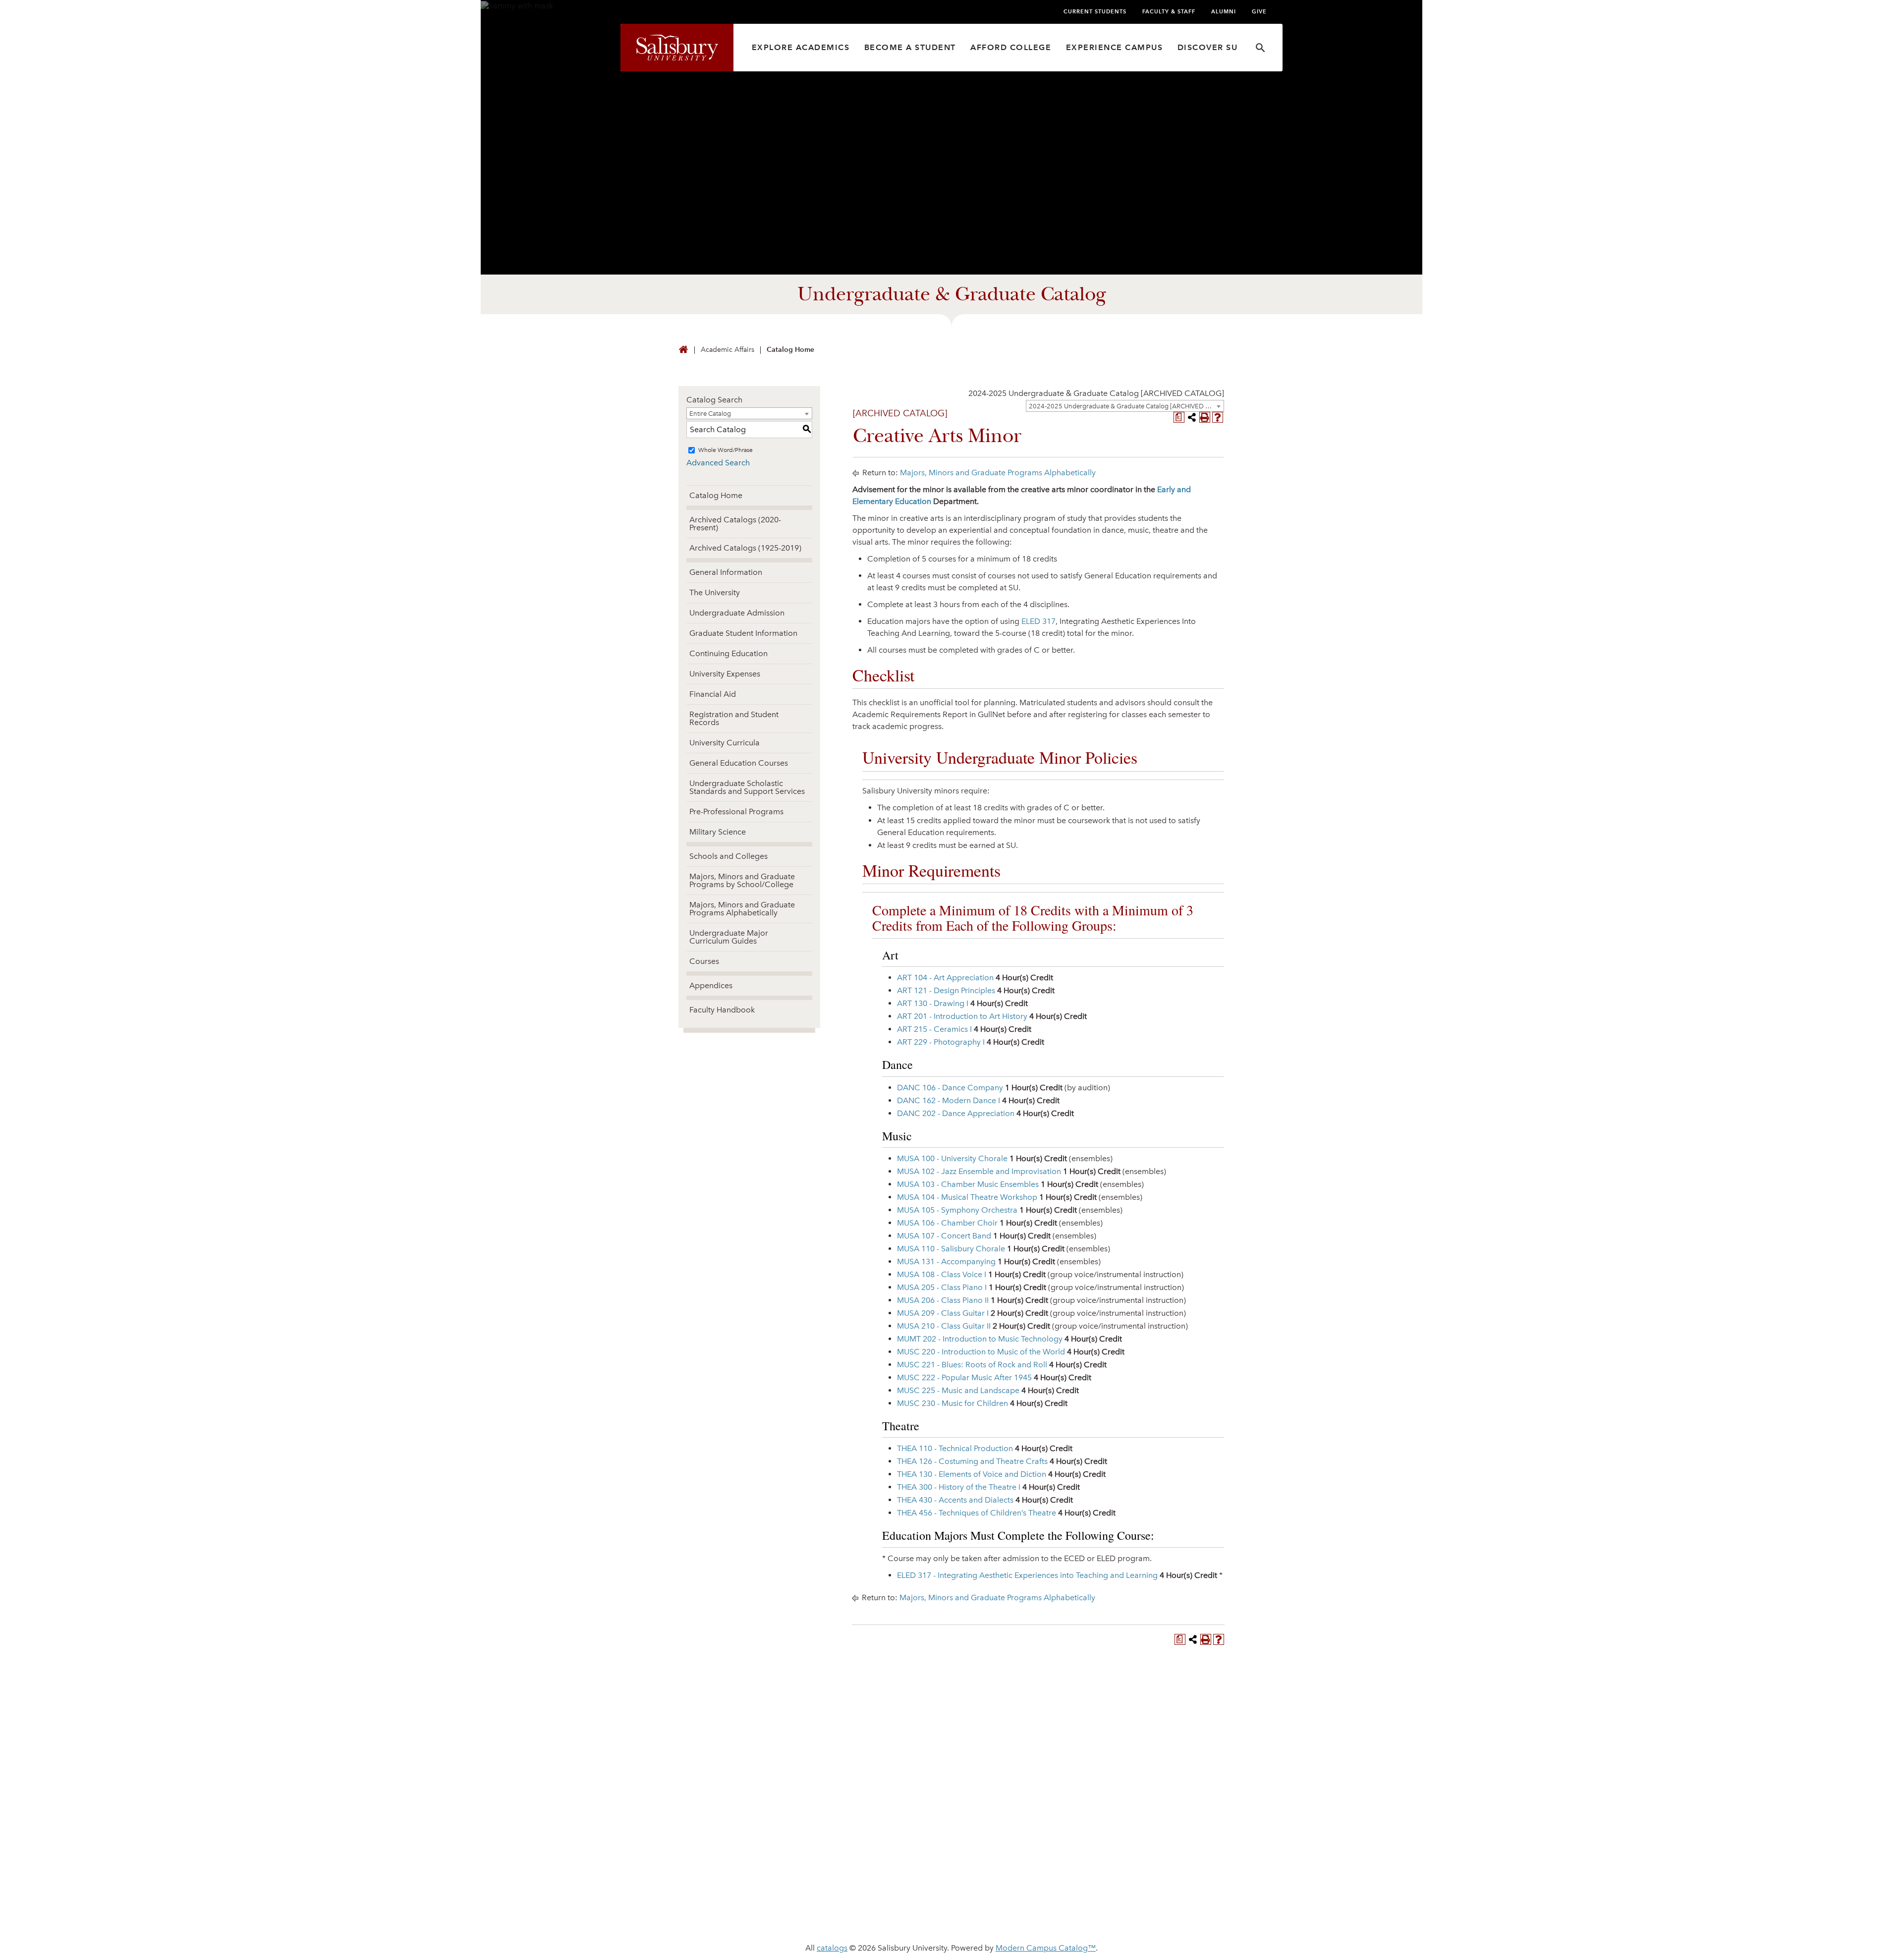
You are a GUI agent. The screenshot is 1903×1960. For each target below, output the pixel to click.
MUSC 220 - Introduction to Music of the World (981, 1352)
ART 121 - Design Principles (946, 990)
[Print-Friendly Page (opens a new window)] (1205, 417)
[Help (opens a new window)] (1218, 417)
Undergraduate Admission (737, 613)
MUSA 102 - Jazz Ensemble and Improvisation (979, 1171)
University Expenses (725, 674)
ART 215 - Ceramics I (934, 1029)
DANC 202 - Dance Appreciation (956, 1113)
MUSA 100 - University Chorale (952, 1158)
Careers (977, 1845)
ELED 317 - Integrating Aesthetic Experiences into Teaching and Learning (1027, 1575)
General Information (726, 572)
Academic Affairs (728, 350)
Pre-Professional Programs (736, 812)
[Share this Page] (1192, 417)
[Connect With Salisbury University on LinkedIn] (1149, 1833)
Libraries (834, 1861)
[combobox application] (1096, 393)
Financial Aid (713, 694)
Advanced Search (718, 463)
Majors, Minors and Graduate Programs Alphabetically (742, 909)
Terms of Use (1000, 1916)
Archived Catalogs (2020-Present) (735, 524)
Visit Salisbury (759, 1714)
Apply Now (951, 1714)
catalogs (832, 1948)
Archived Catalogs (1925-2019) (745, 548)
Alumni (1224, 11)
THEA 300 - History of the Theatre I (959, 1487)
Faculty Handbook (722, 1010)
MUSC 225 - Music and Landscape (958, 1390)
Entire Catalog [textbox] (710, 414)
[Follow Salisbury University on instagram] (1204, 1833)
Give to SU (981, 1829)
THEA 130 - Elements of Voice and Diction (972, 1474)
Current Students (1095, 11)
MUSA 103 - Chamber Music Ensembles (968, 1184)
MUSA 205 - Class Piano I (942, 1287)
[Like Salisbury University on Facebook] (1112, 1833)
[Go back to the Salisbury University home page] (683, 350)
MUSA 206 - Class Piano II (943, 1300)
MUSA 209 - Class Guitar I (943, 1313)
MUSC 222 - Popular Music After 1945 (964, 1377)
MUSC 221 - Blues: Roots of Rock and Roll (972, 1365)
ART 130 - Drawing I (933, 1003)
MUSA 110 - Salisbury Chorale (951, 1249)
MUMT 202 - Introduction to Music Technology (980, 1339)
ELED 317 (1038, 621)
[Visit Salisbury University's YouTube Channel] (1185, 1833)
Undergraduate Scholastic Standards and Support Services (747, 787)
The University (715, 592)
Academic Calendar (858, 1845)
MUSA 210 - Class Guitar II (944, 1326)
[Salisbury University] (677, 48)
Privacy (853, 1916)
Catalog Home (790, 350)
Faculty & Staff (1169, 11)
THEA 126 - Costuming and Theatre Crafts (972, 1461)
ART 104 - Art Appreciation (945, 978)
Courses (704, 961)
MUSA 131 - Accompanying (946, 1261)
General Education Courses (739, 763)
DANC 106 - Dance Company (950, 1088)
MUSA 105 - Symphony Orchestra (957, 1210)
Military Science (718, 832)
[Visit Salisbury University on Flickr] (1167, 1833)
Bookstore (984, 1861)
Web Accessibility (921, 1916)
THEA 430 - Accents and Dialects (955, 1500)
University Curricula (725, 743)
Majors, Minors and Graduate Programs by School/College (742, 880)
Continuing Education (728, 653)
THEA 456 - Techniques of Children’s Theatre (977, 1513)
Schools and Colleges (728, 856)
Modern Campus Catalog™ (1046, 1948)
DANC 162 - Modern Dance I (949, 1100)
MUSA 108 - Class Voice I (942, 1274)
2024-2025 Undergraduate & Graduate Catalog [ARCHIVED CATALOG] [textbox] (1096, 393)
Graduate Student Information (743, 633)
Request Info (1144, 1714)
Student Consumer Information (1169, 1916)
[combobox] (1125, 406)
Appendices (711, 985)
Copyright (1065, 1916)
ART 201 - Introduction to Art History (962, 1016)
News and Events (852, 1829)
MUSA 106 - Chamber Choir (947, 1223)
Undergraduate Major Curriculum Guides (729, 937)
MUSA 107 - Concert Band (944, 1236)
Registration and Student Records (734, 718)
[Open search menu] (1260, 48)
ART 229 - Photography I (941, 1042)
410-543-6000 (695, 1859)
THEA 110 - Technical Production (955, 1448)
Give (1259, 11)
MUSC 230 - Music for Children (952, 1403)
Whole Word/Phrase (726, 450)
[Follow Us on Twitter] (1130, 1833)
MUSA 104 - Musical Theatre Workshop (967, 1197)
